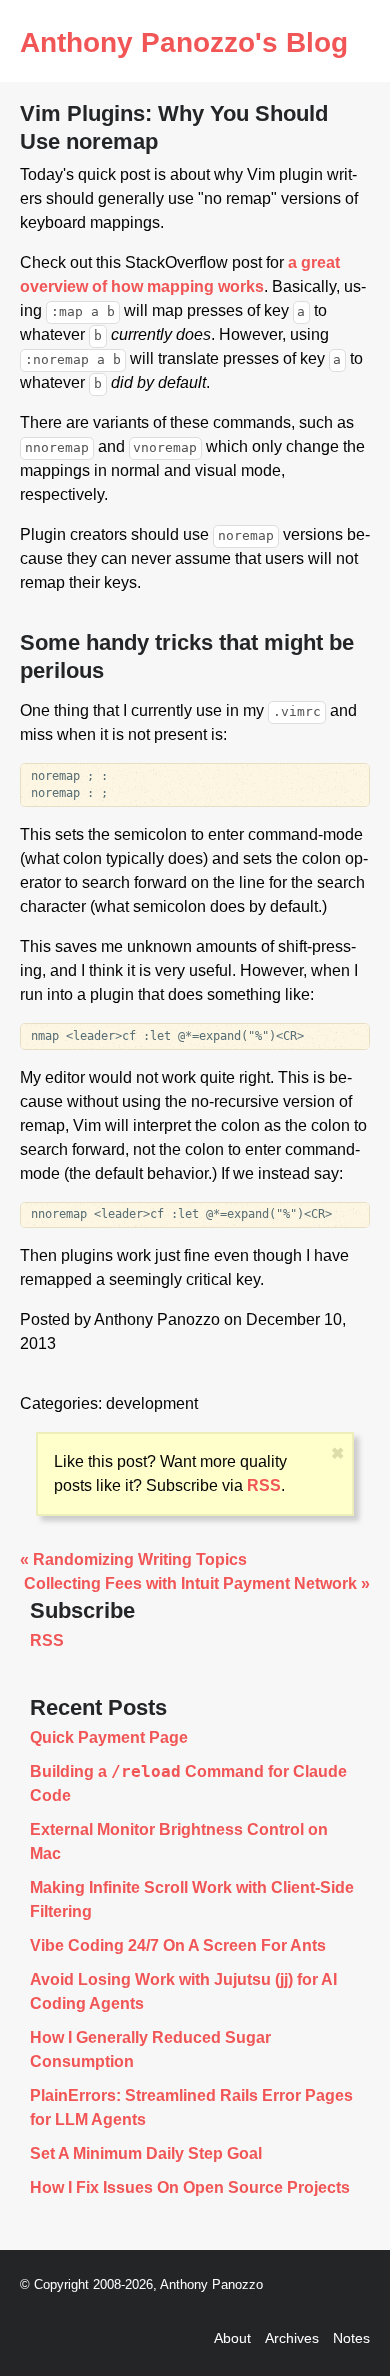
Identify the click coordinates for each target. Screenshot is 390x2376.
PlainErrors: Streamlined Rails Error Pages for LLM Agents (191, 2107)
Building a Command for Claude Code (188, 1783)
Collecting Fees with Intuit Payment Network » (197, 1583)
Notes (351, 2338)
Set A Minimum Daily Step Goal (146, 2153)
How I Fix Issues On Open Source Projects (190, 2187)
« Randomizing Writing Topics (133, 1559)
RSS (264, 1485)
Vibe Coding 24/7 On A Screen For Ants (178, 1945)
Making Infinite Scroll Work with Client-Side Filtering (192, 1899)
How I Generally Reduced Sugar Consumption (150, 2049)
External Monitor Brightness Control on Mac (179, 1841)
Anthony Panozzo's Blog (184, 42)
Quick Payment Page (109, 1737)
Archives (292, 2338)
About (232, 2338)
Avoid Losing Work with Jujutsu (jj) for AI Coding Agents (183, 1991)
